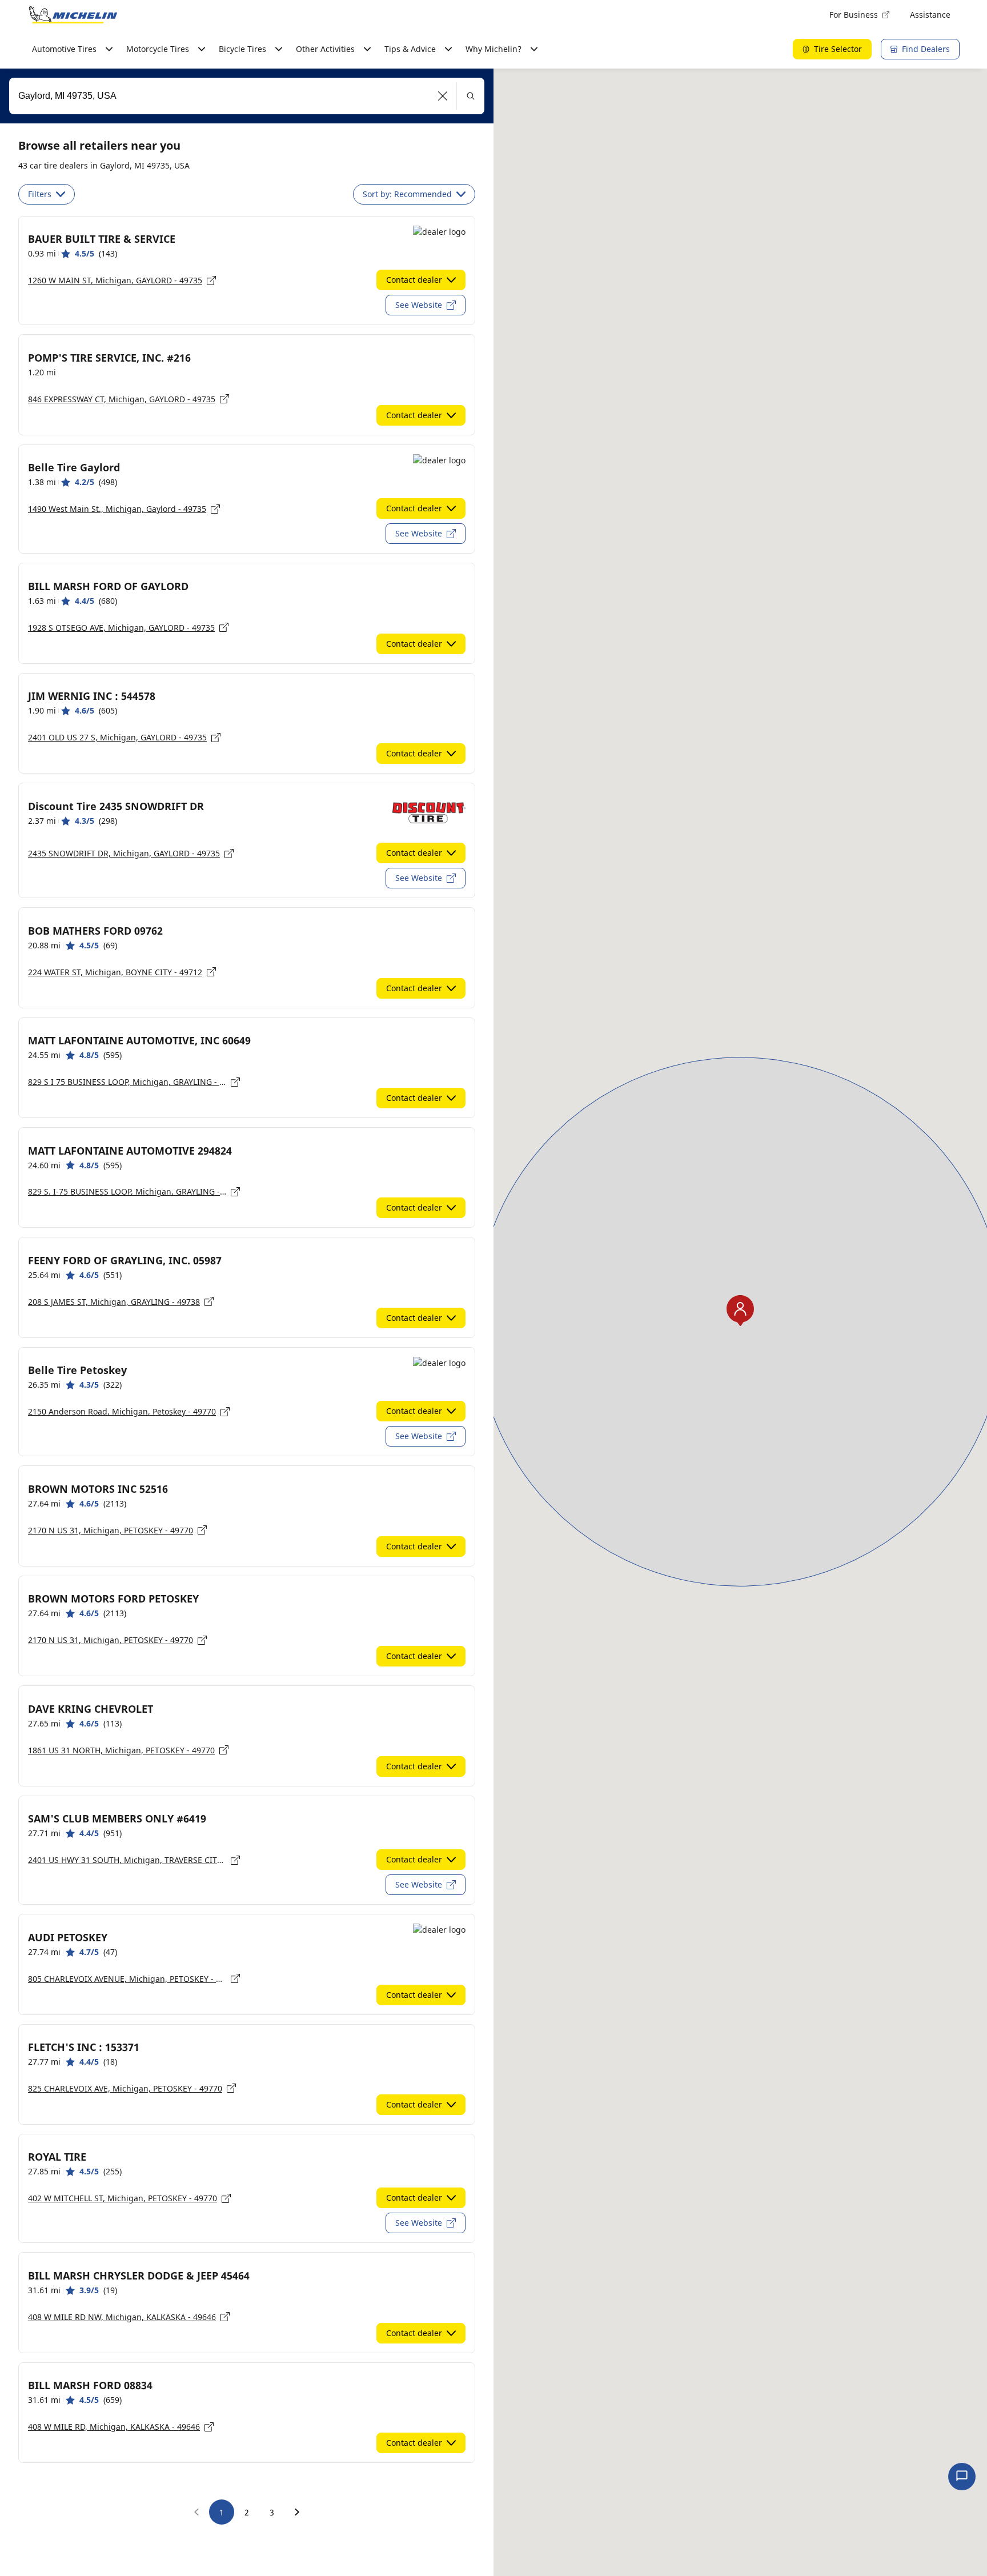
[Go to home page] (73, 15)
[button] (443, 96)
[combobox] (247, 96)
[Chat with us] (962, 2477)
